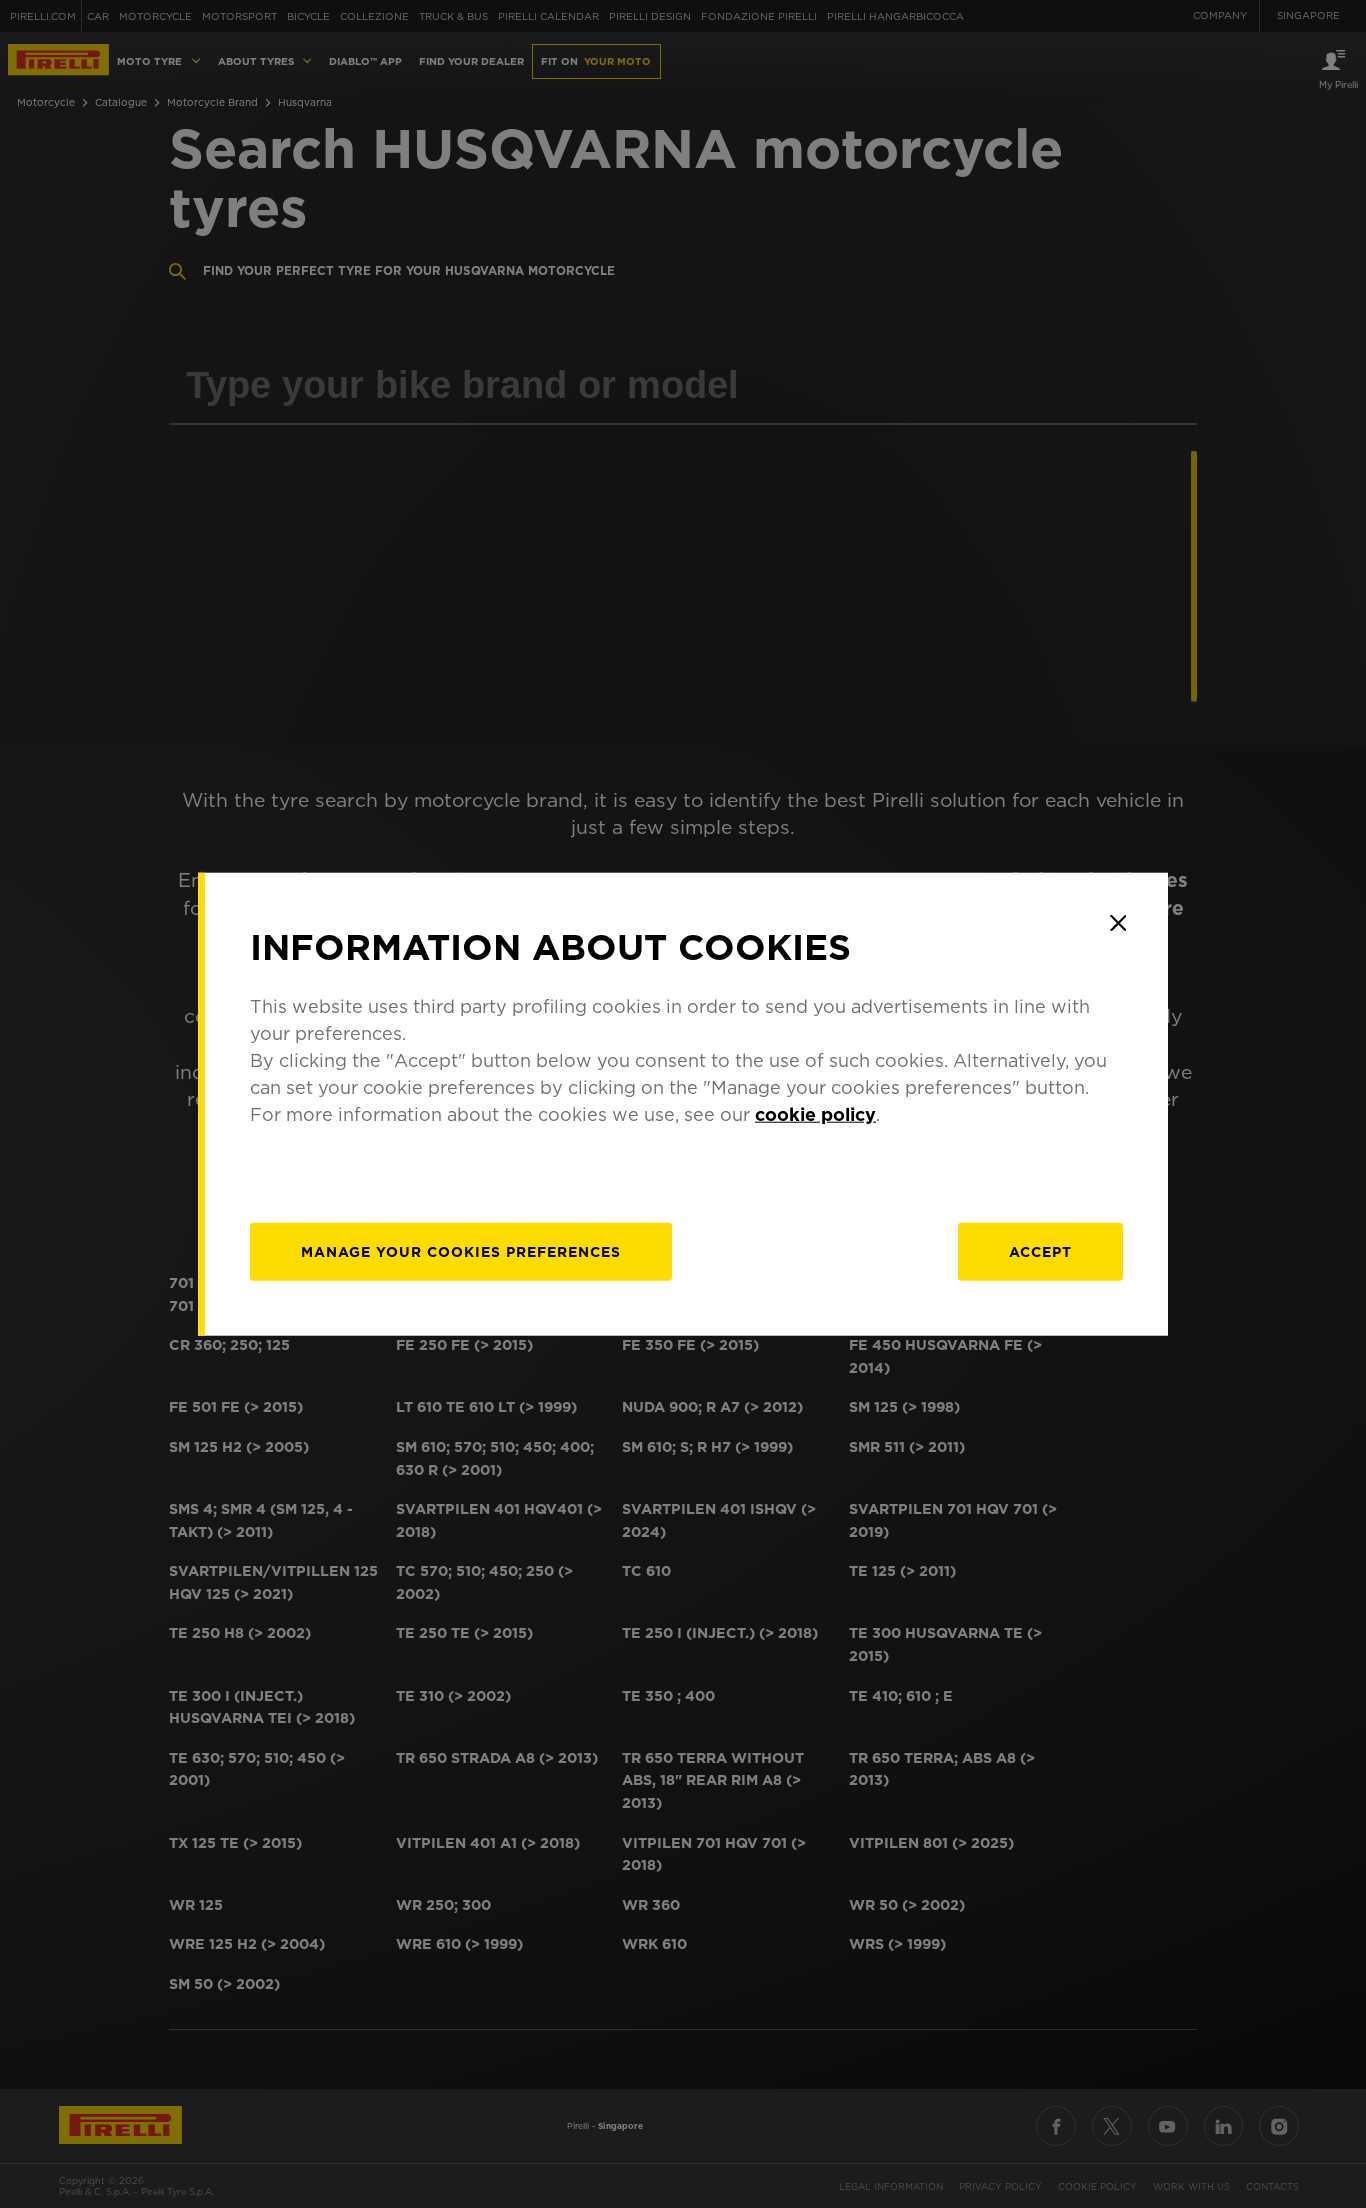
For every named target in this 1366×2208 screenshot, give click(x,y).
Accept (1040, 1251)
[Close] (1118, 923)
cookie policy (815, 1113)
